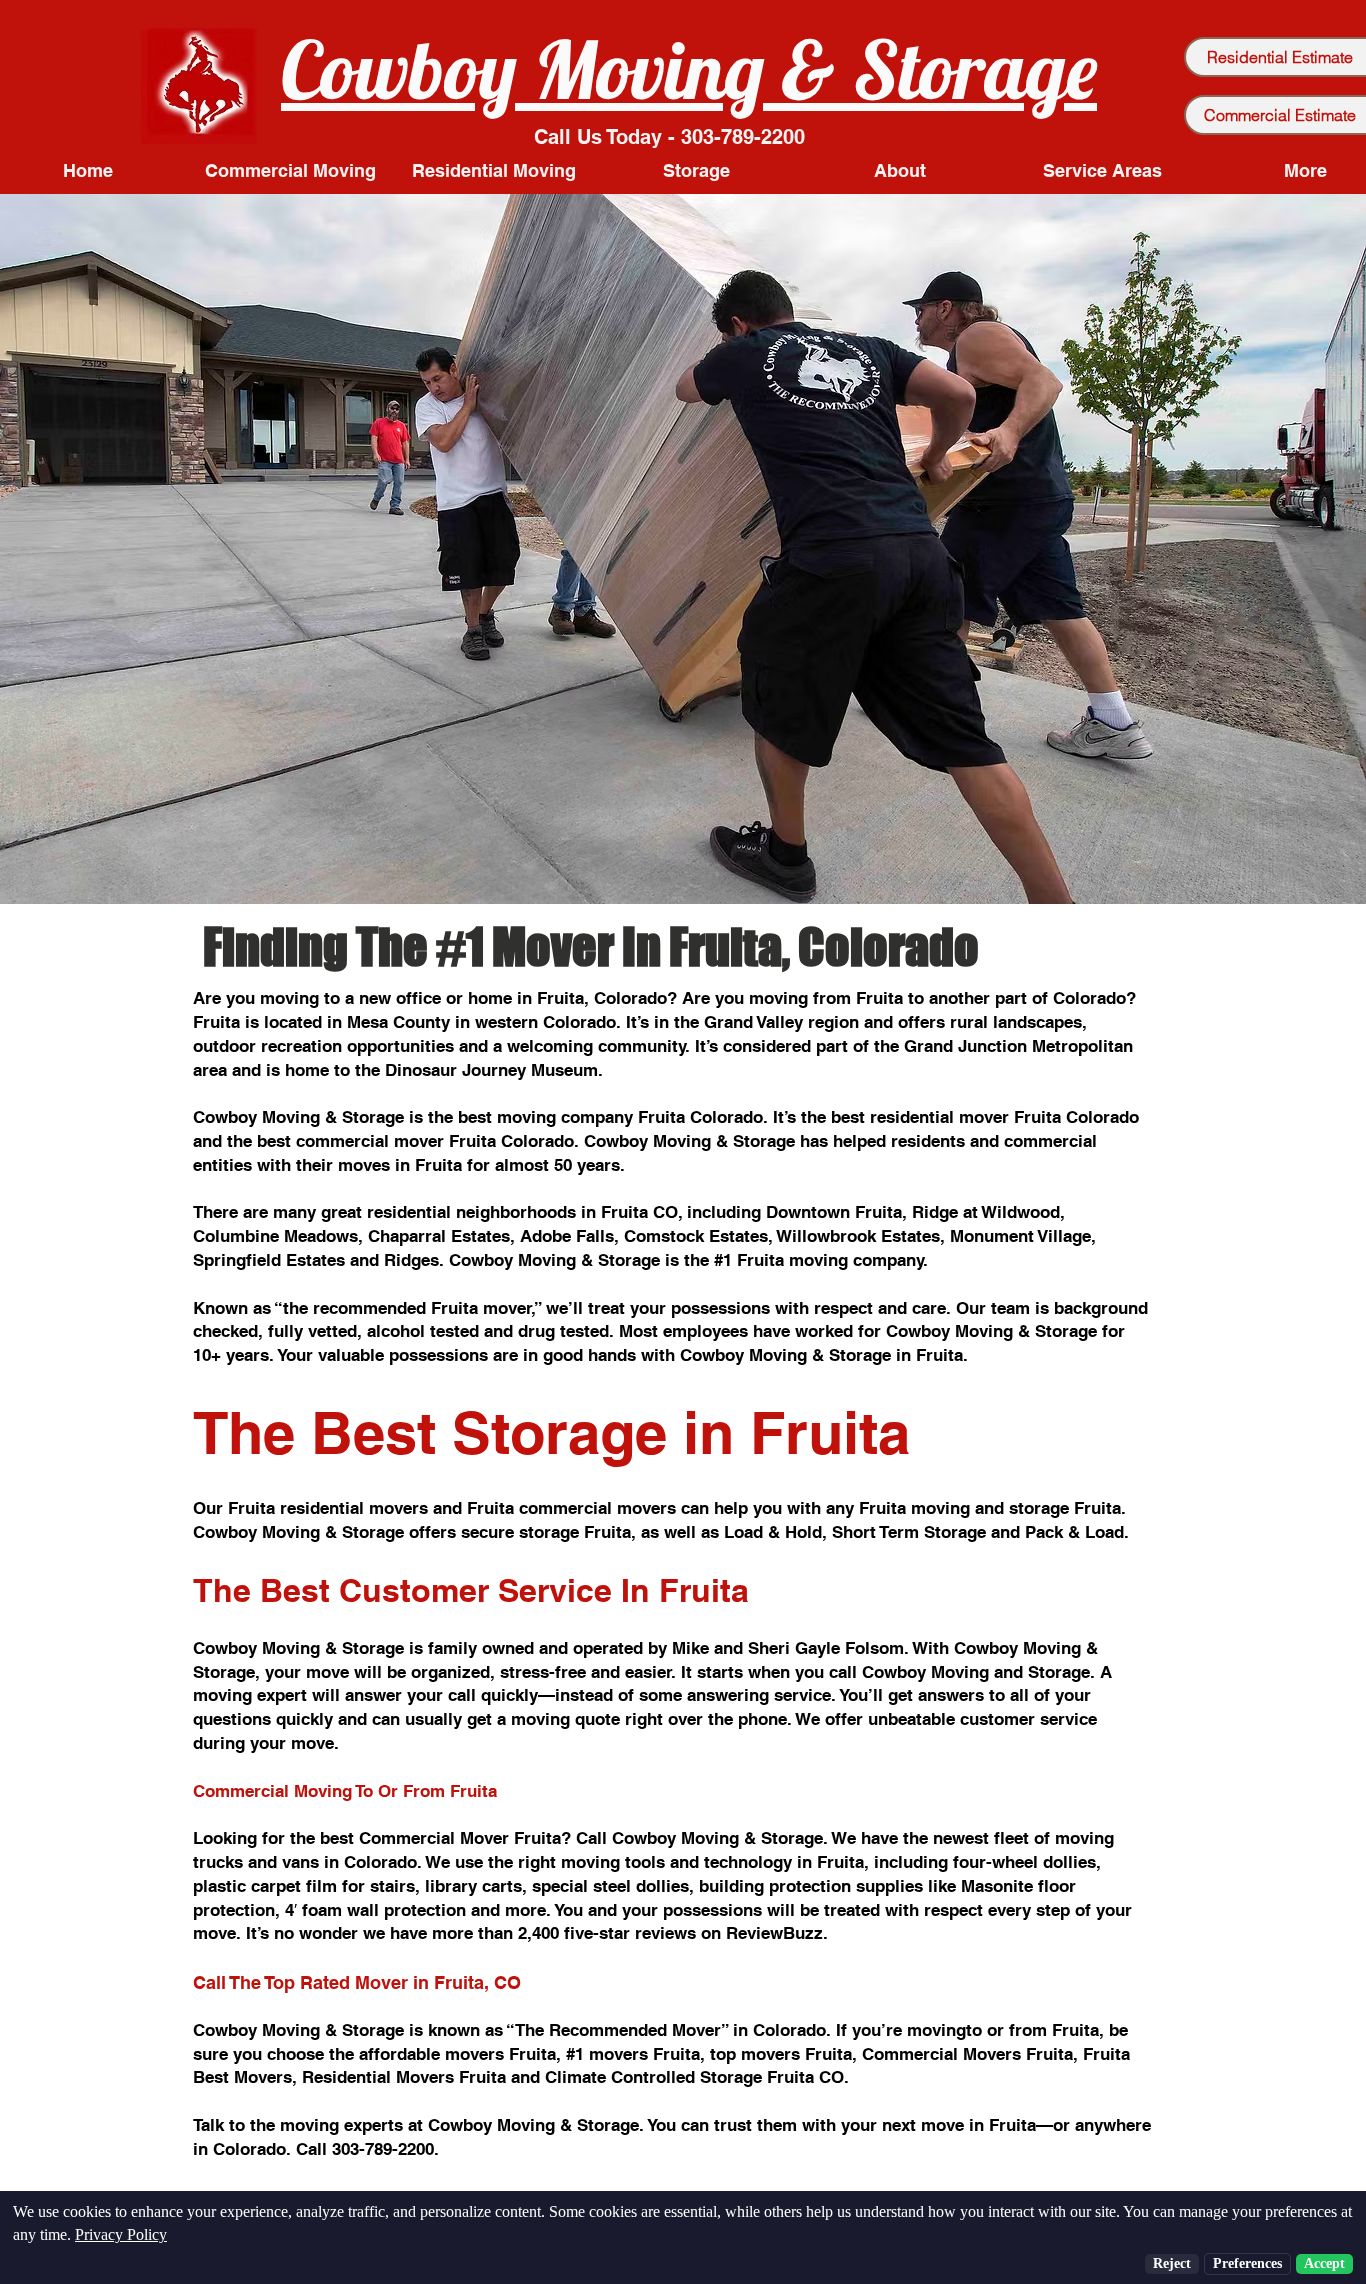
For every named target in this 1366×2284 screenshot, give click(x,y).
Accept (1324, 2263)
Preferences (1247, 2263)
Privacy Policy (121, 2234)
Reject (1172, 2263)
